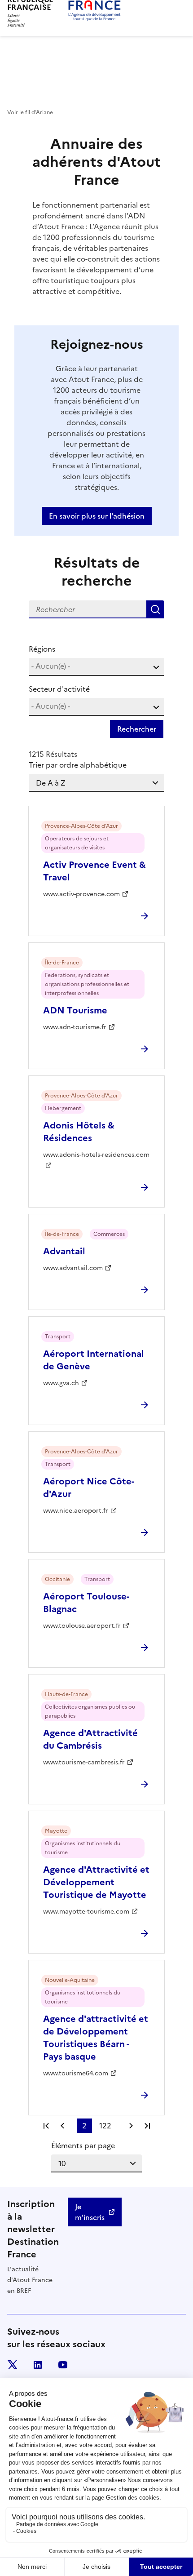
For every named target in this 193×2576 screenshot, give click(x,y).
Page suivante (131, 2126)
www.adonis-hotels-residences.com (96, 1155)
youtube (63, 2365)
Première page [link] (46, 2126)
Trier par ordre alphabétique (78, 765)
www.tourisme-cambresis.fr (84, 1762)
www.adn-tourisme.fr (75, 1027)
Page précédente (62, 2126)
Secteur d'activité (59, 689)
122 (105, 2126)
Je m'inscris (90, 2212)
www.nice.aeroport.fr (76, 1511)
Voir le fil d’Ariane (30, 112)
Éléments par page (83, 2145)
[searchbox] (96, 666)
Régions (42, 649)
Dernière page (147, 2126)
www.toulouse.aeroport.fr (82, 1626)
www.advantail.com (73, 1268)
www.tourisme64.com (76, 2073)
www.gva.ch (61, 1383)
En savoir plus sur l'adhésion (97, 516)
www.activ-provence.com (81, 894)
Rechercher (155, 609)
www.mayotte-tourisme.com (86, 1912)
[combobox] (96, 667)
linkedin (38, 2365)
